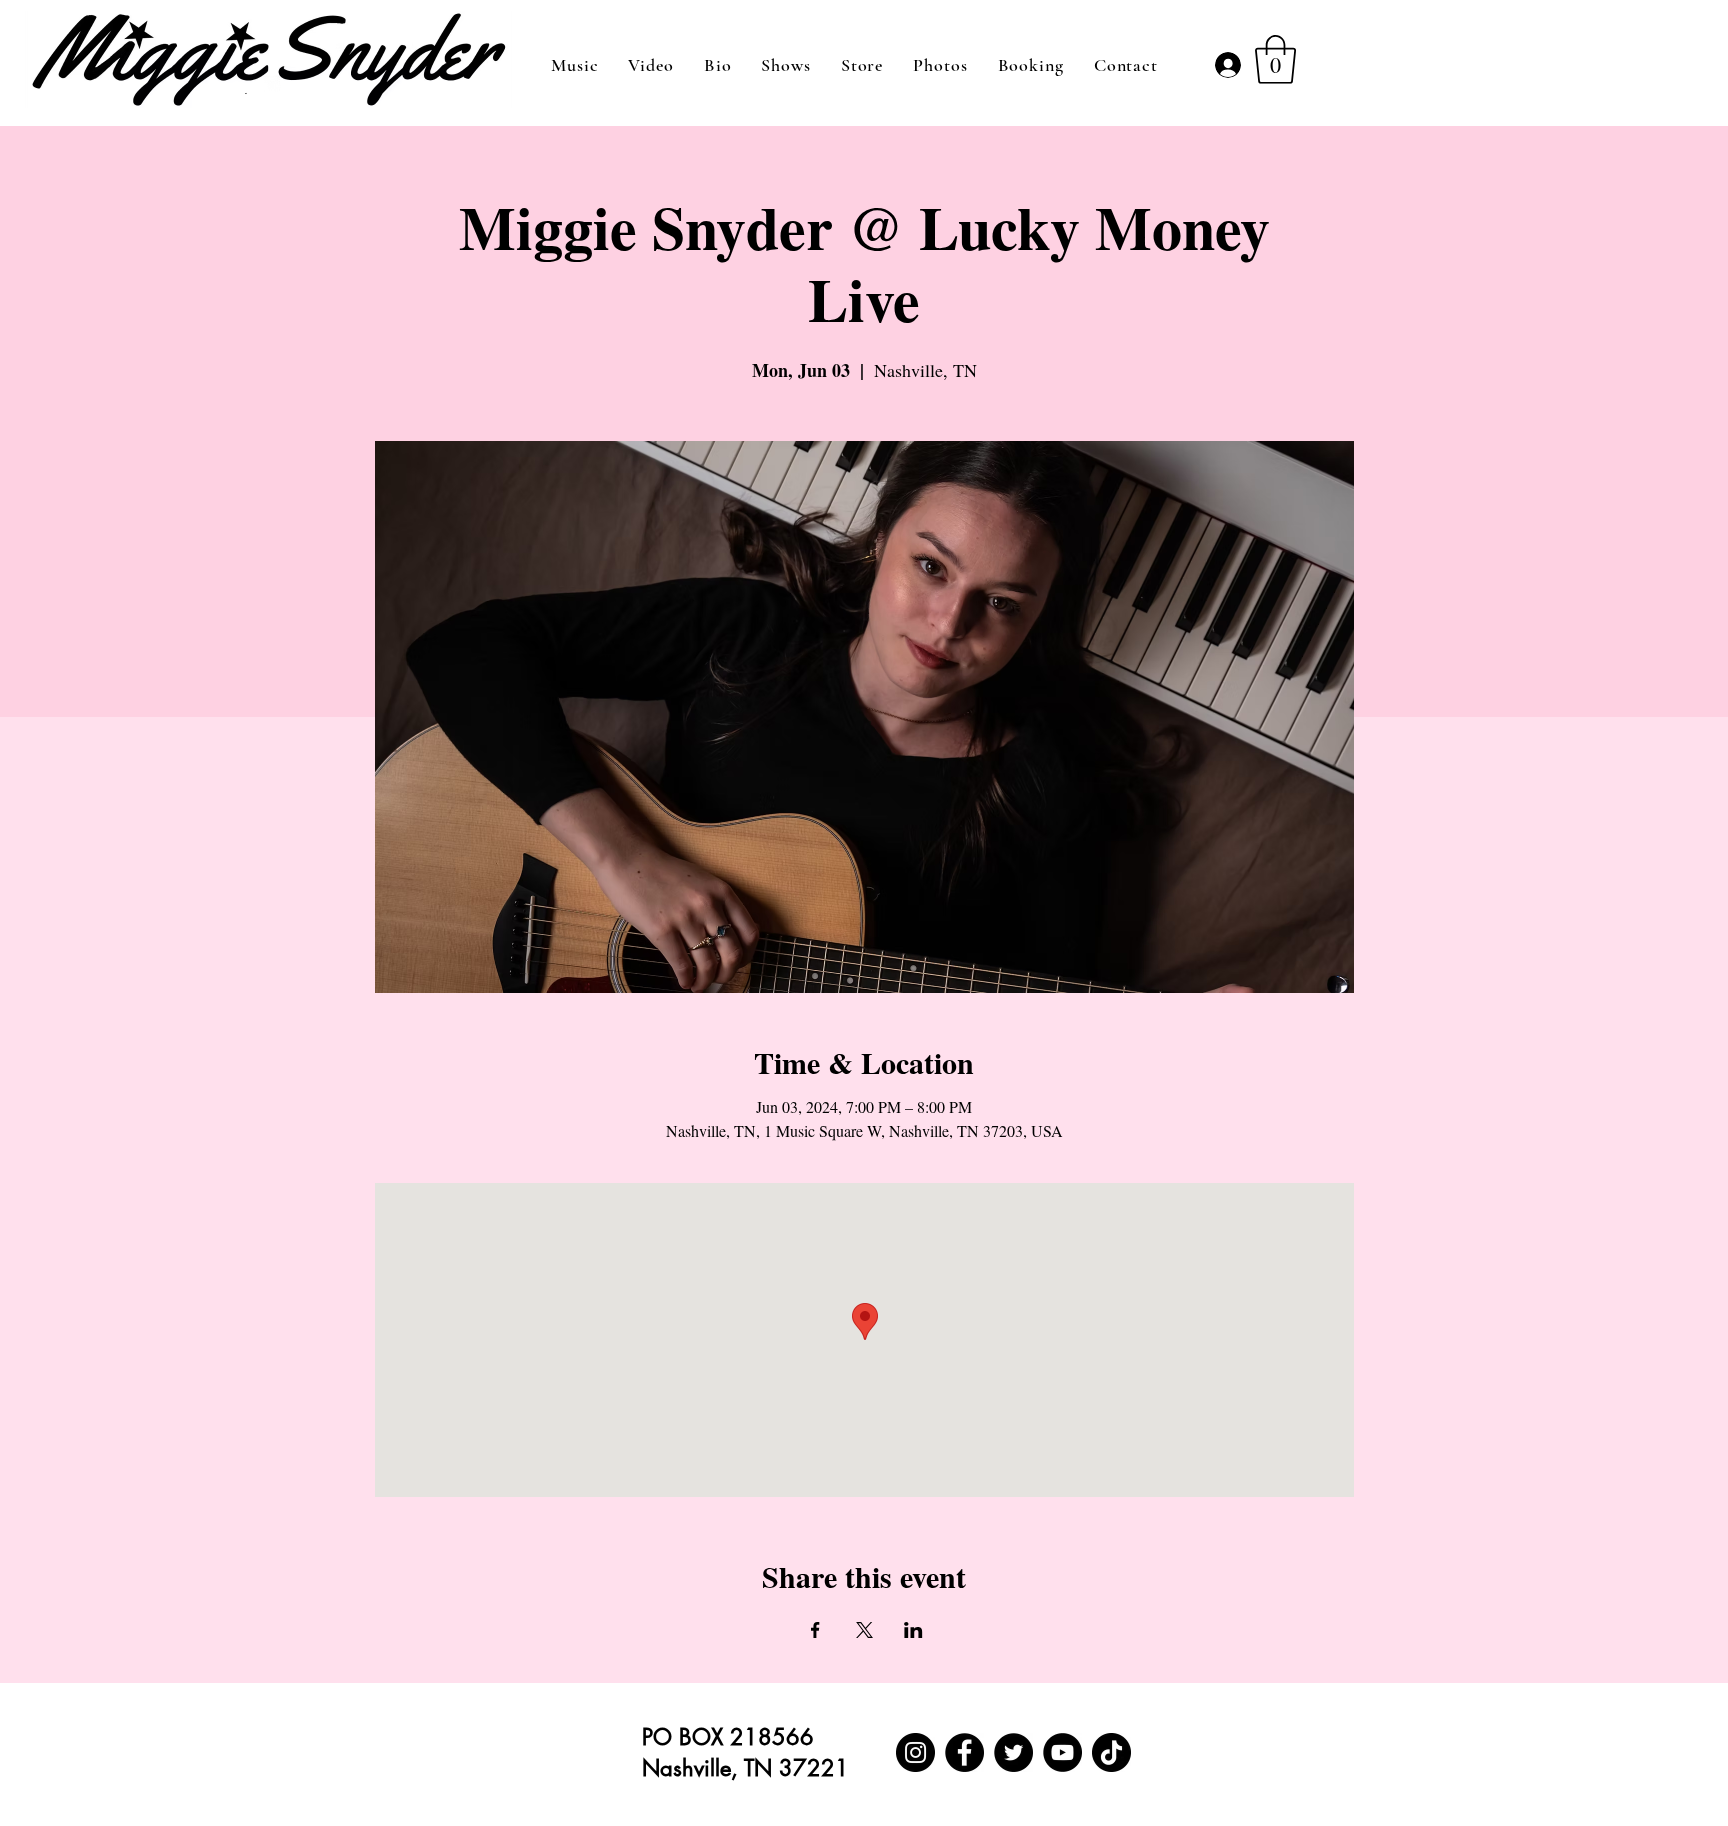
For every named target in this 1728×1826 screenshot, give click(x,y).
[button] (1275, 59)
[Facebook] (964, 1752)
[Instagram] (915, 1752)
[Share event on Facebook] (815, 1630)
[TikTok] (1111, 1752)
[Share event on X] (864, 1630)
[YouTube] (1062, 1752)
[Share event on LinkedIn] (913, 1630)
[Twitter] (1013, 1752)
